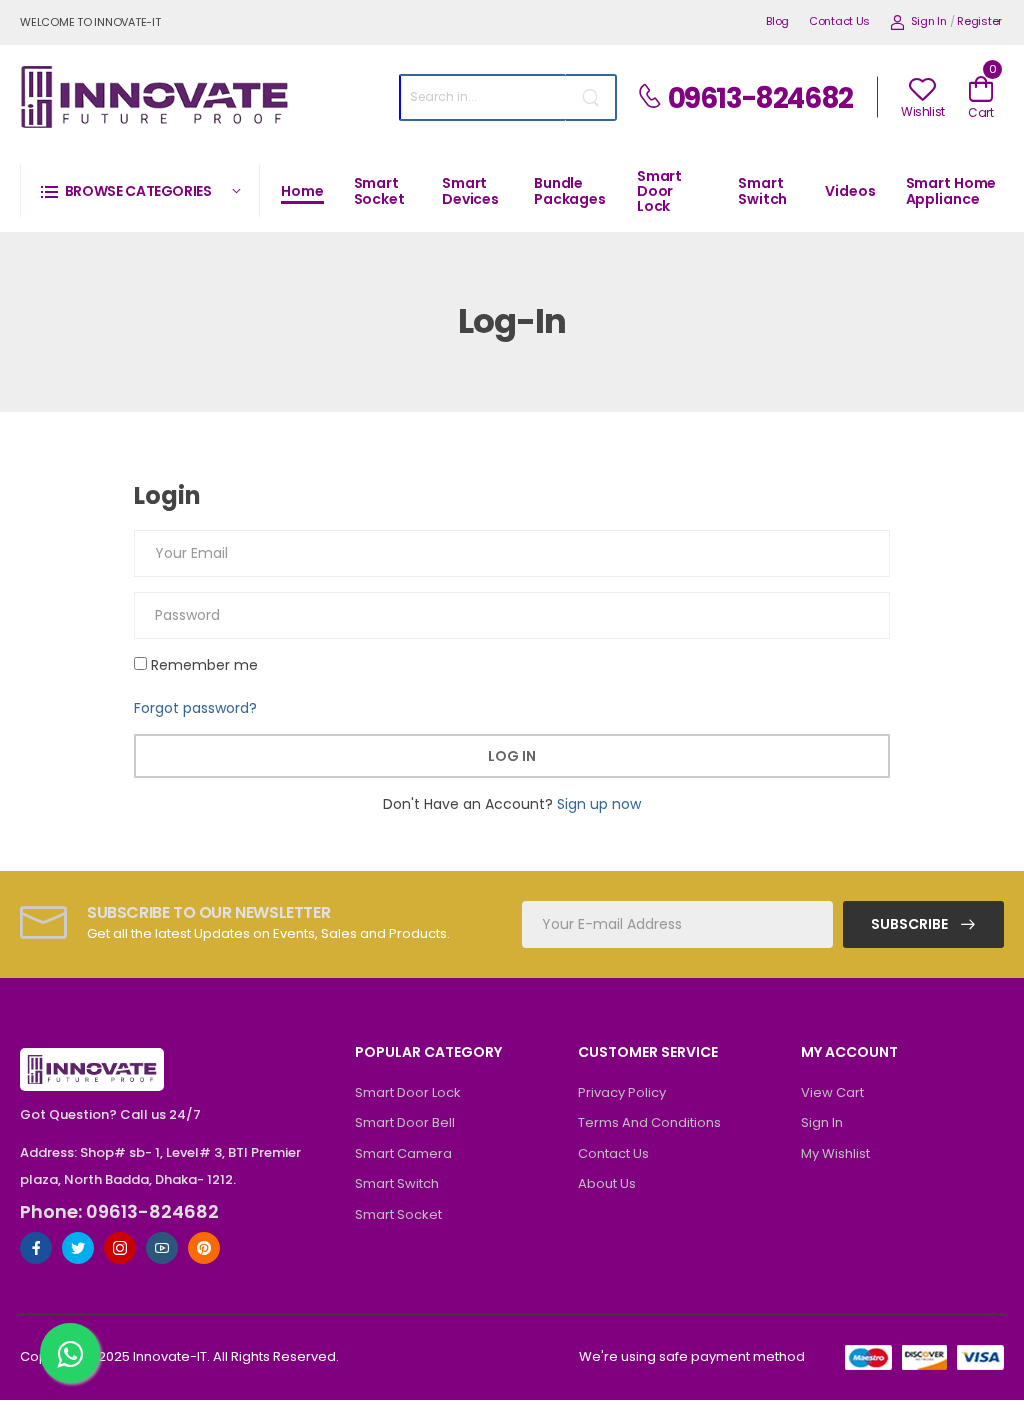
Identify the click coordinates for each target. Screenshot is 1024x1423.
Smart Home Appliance (951, 190)
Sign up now (599, 804)
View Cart (832, 1092)
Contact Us (839, 21)
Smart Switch (762, 190)
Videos (850, 191)
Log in (512, 756)
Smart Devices (470, 190)
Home (302, 191)
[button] (140, 190)
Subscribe (911, 924)
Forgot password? (195, 708)
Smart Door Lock (659, 191)
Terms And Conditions (649, 1122)
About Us (607, 1183)
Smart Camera (403, 1153)
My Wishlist (835, 1153)
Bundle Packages (570, 190)
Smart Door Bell (405, 1122)
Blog (777, 21)
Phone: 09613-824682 (119, 1212)
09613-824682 (760, 98)
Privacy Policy (622, 1092)
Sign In (929, 21)
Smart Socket (379, 190)
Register (979, 21)
